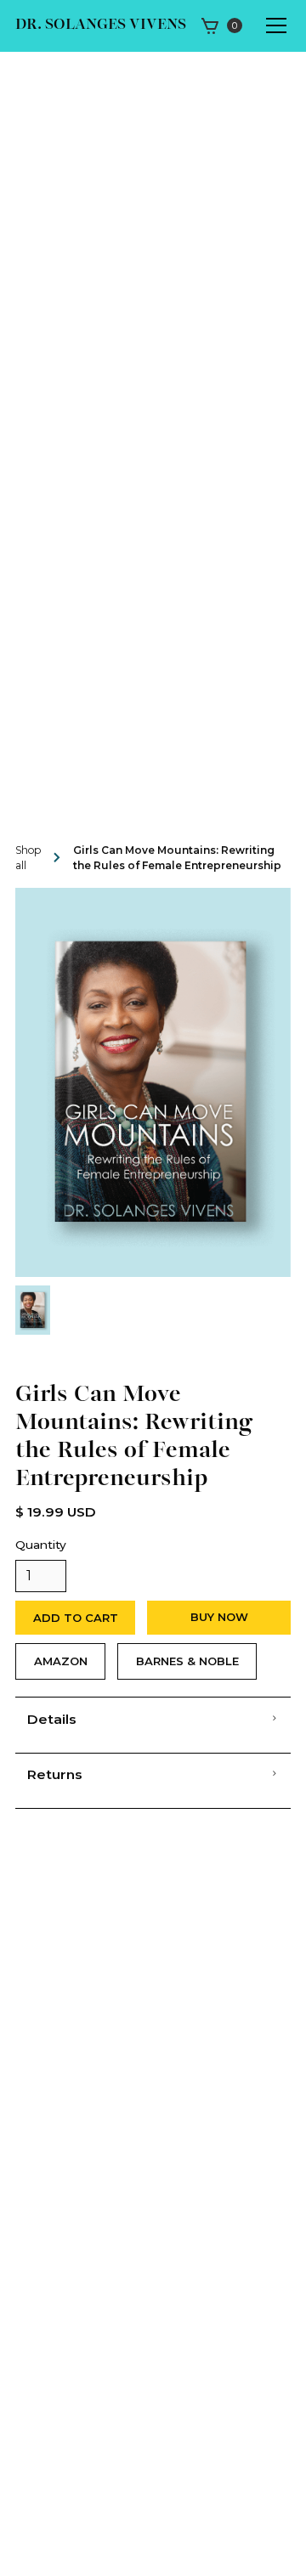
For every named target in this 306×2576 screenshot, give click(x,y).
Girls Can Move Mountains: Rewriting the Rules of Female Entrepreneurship (177, 858)
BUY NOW (219, 1617)
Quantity (41, 1545)
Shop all (28, 858)
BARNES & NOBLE (187, 1661)
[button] (221, 25)
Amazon (61, 1661)
